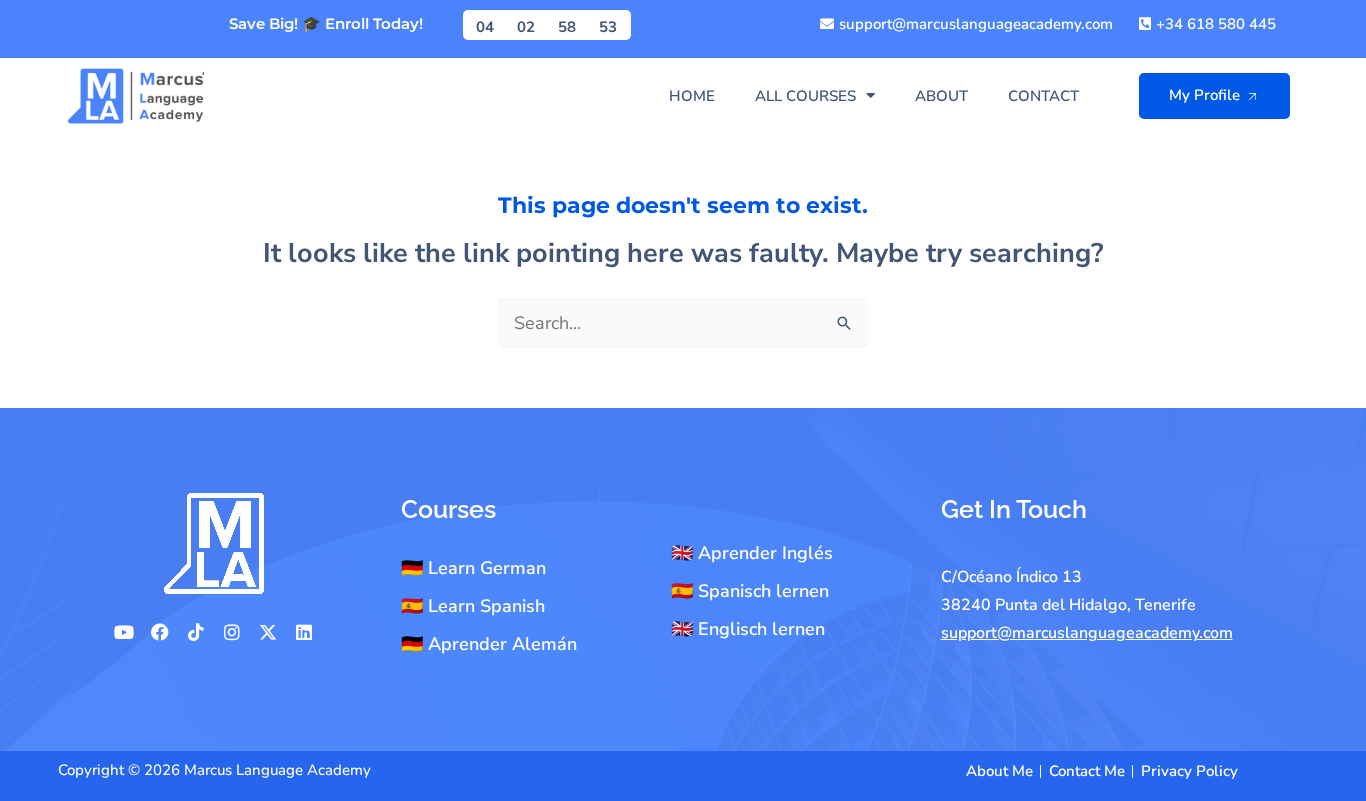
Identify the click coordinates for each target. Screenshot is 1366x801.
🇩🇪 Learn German (473, 568)
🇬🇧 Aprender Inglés (752, 553)
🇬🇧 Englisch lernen (748, 629)
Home (692, 96)
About (941, 96)
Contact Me (1087, 771)
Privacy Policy (1189, 771)
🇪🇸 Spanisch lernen (750, 591)
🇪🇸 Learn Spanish (473, 606)
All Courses (805, 96)
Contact (1043, 96)
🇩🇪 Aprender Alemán (489, 644)
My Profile (1204, 95)
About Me (999, 771)
